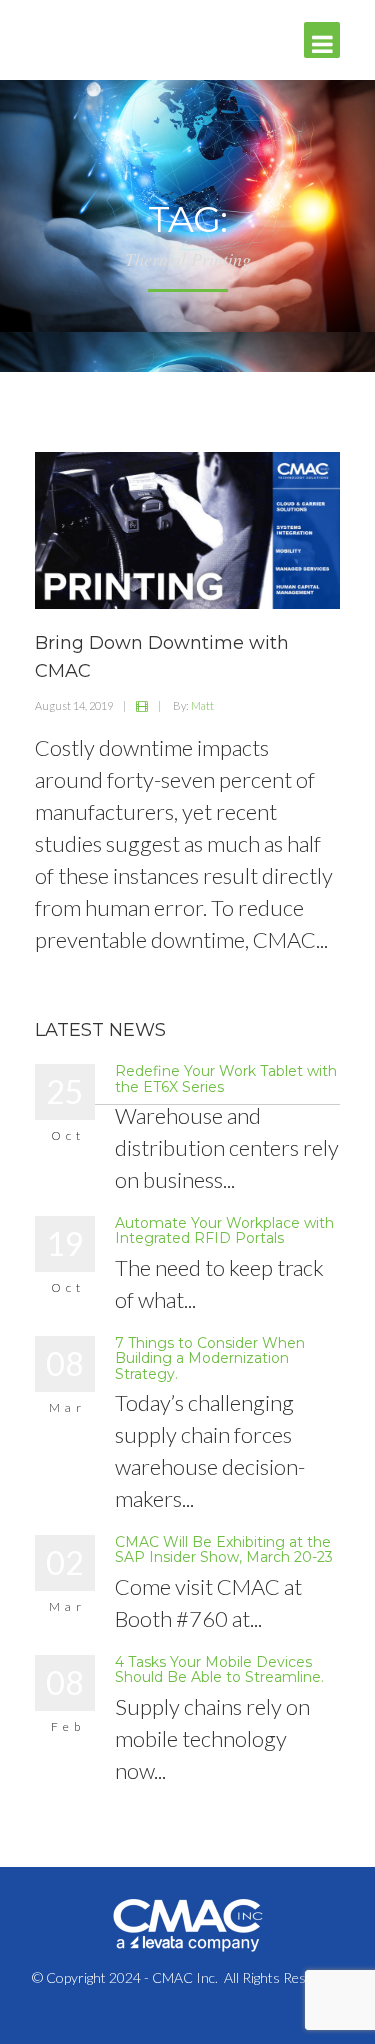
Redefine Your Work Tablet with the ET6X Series (226, 1078)
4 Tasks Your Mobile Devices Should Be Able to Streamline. (219, 1669)
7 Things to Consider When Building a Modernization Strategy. (210, 1358)
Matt (202, 705)
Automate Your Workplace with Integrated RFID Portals (224, 1230)
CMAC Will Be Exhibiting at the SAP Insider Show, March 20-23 (224, 1549)
